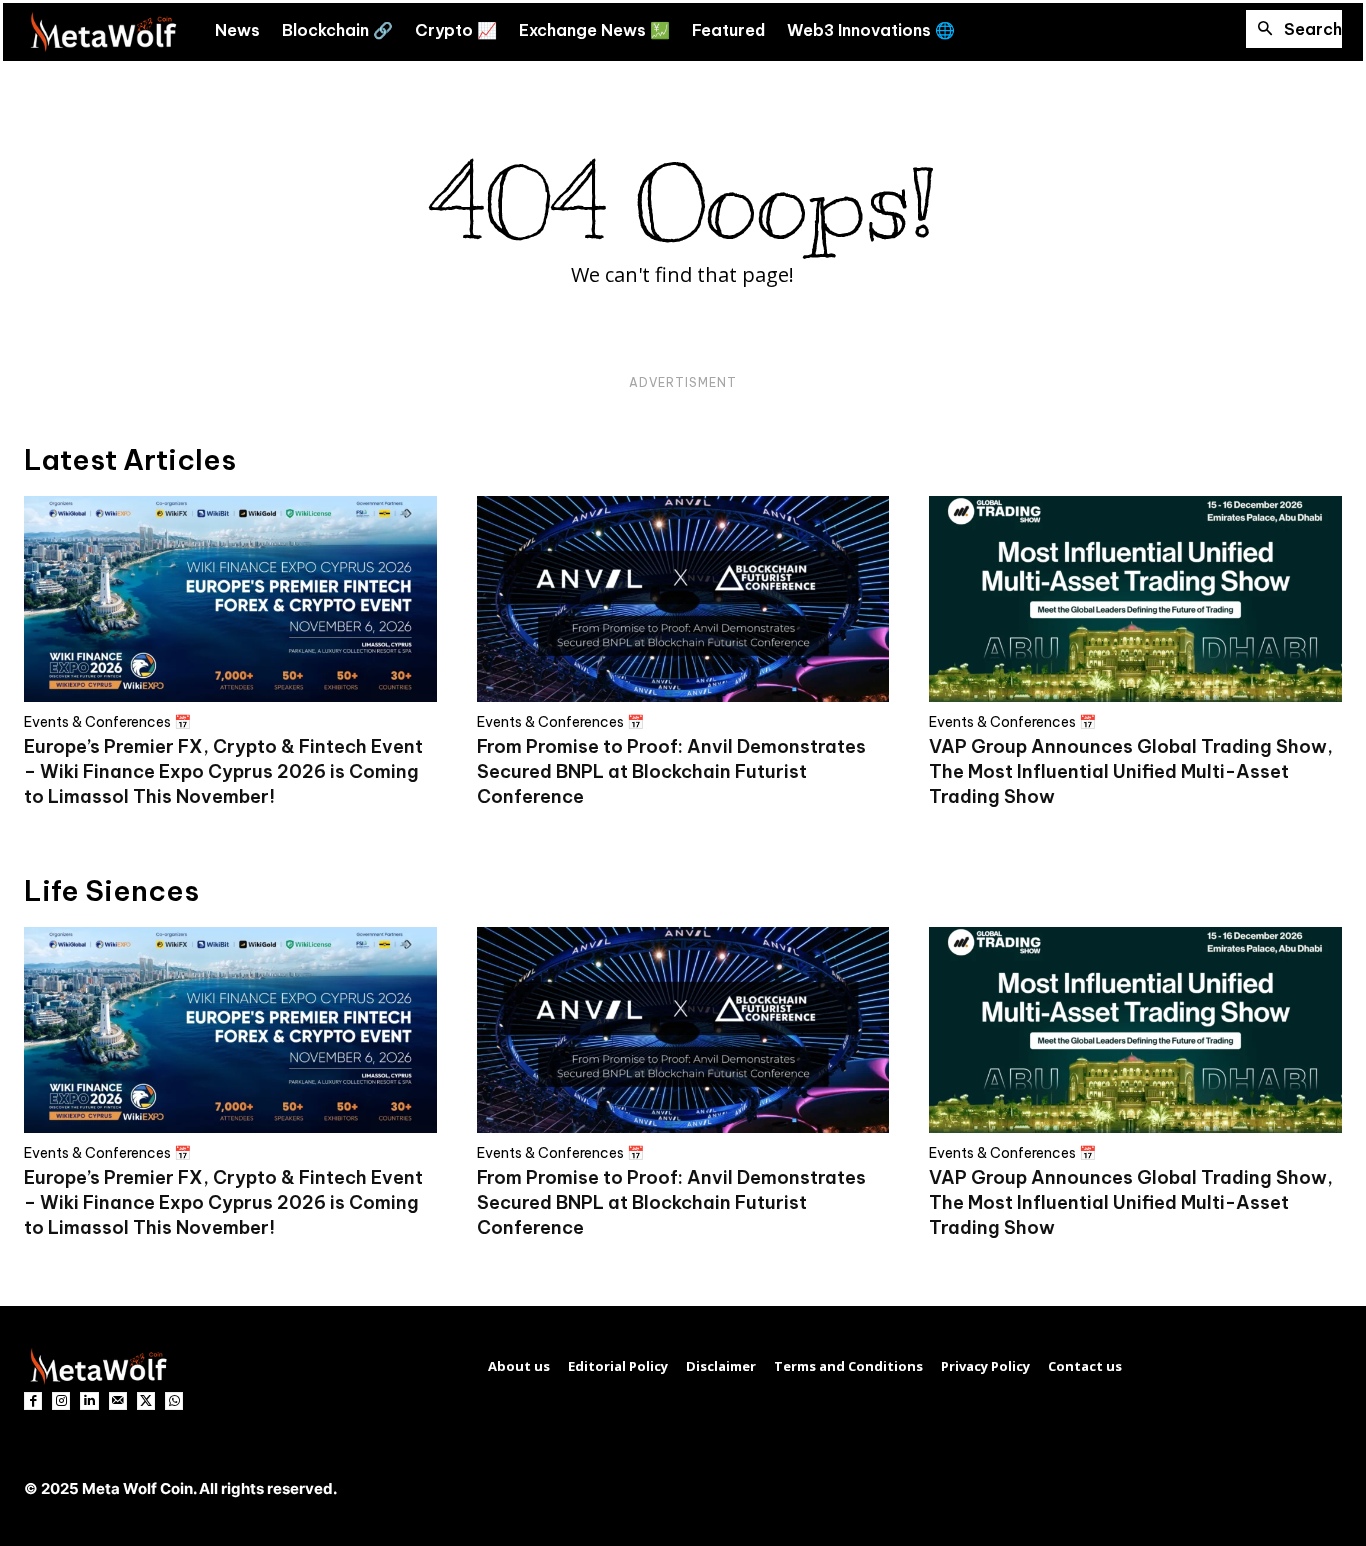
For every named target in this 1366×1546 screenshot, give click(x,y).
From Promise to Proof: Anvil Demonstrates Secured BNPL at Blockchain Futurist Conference (671, 771)
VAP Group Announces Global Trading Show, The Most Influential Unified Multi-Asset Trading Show (1131, 771)
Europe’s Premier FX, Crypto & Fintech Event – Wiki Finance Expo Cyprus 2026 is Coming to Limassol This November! (223, 771)
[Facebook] (33, 1401)
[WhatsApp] (174, 1401)
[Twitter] (146, 1401)
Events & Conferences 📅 (107, 722)
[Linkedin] (89, 1401)
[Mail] (118, 1401)
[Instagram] (61, 1401)
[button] (1294, 29)
